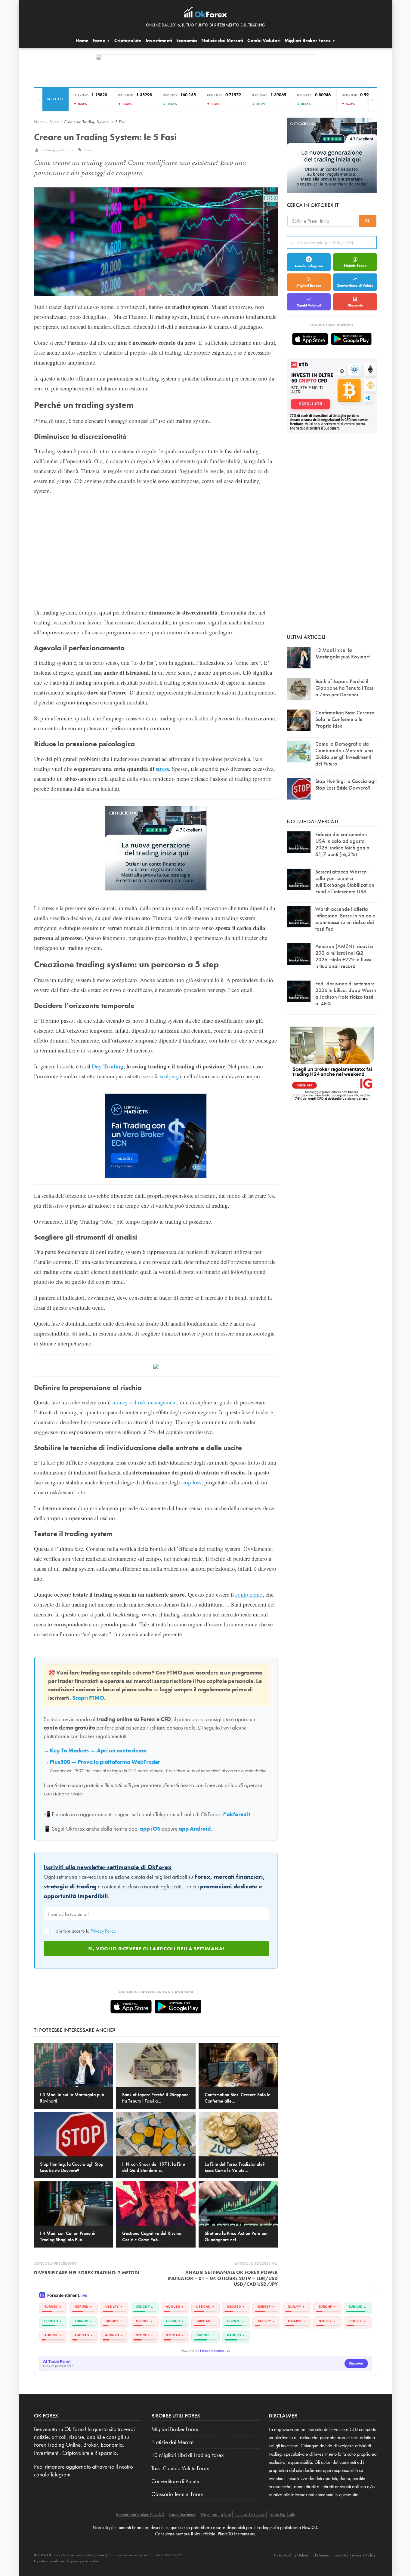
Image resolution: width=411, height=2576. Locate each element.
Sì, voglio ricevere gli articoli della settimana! (156, 1949)
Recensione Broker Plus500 (140, 2514)
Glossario (355, 305)
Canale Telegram (309, 266)
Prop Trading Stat (216, 2514)
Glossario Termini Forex (177, 2494)
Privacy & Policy (363, 2555)
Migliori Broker (308, 40)
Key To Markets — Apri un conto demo (98, 1751)
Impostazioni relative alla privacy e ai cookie (66, 2561)
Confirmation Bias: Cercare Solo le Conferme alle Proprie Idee (345, 719)
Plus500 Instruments (236, 2534)
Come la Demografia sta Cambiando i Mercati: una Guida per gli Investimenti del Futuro (344, 754)
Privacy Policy (103, 1931)
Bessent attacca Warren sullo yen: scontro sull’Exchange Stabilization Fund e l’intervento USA (345, 881)
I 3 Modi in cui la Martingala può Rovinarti (343, 653)
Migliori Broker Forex (175, 2429)
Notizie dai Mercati (222, 40)
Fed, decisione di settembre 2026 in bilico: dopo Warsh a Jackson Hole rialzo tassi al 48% (346, 993)
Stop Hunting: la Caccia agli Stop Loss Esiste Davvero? (346, 784)
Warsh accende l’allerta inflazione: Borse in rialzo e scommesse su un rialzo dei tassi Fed (345, 919)
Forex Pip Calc (282, 2514)
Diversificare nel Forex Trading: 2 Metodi (87, 2273)
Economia (187, 40)
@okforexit (236, 1814)
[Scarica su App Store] (131, 2007)
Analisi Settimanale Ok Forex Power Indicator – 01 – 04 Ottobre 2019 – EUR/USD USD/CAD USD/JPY (223, 2278)
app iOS (150, 1829)
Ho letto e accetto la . (84, 1931)
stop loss (191, 1482)
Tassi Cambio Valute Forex (180, 2468)
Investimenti (159, 40)
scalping (170, 1076)
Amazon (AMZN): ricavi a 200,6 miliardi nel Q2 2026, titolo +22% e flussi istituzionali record (344, 956)
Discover (356, 2363)
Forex (100, 40)
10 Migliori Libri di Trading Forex (188, 2455)
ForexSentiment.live (215, 2351)
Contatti (340, 2555)
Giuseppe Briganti (60, 150)
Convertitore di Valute (355, 285)
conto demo (249, 1594)
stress (162, 769)
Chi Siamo (321, 2555)
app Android (195, 1829)
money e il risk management (145, 1402)
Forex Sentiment (182, 2514)
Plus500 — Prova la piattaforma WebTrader (105, 1762)
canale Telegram (52, 2475)
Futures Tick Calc (250, 2514)
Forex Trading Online (291, 2555)
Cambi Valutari (264, 40)
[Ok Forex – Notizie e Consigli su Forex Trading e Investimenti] (206, 14)
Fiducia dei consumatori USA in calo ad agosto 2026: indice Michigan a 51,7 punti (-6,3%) (342, 844)
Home (82, 40)
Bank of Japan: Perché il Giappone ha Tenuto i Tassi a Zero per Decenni (345, 688)
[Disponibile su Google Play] (178, 2007)
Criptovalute (128, 40)
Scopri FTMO (88, 1698)
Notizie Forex (355, 266)
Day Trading (108, 1066)
